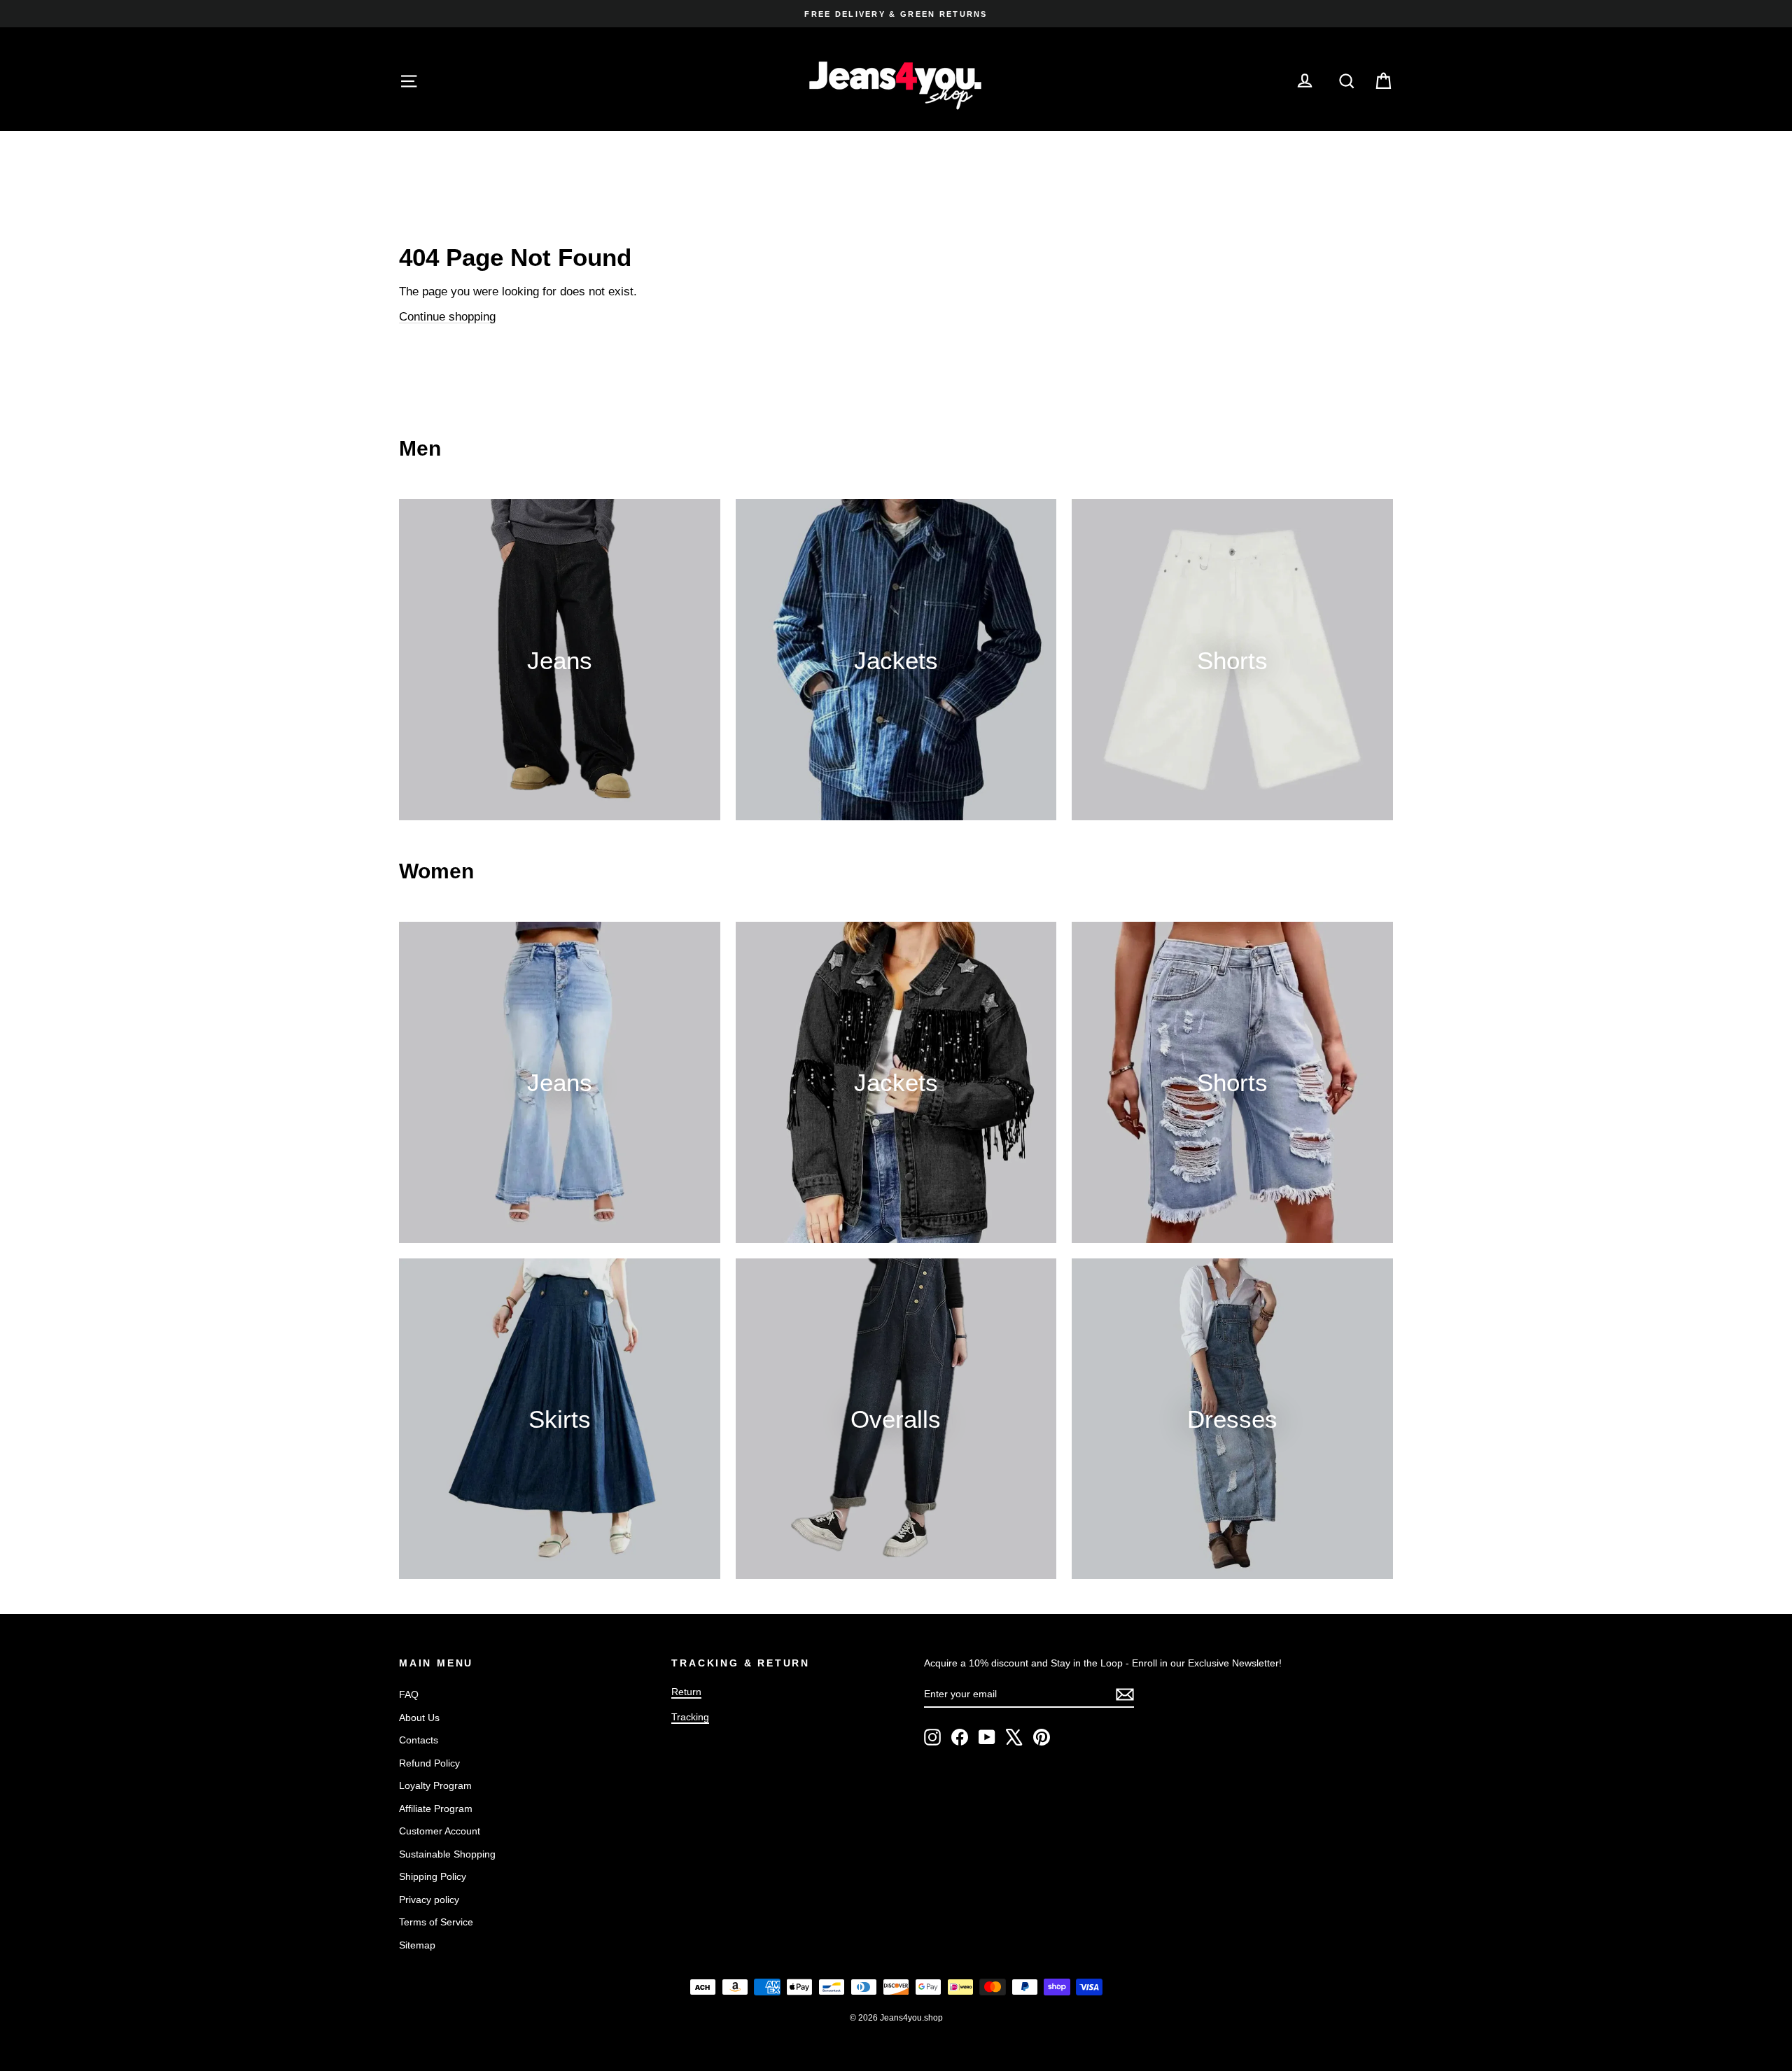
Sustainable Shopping (447, 1854)
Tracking (690, 1717)
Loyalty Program (435, 1785)
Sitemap (417, 1945)
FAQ (409, 1694)
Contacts (419, 1740)
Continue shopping (447, 317)
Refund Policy (429, 1763)
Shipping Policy (433, 1876)
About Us (419, 1718)
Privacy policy (429, 1900)
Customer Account (440, 1831)
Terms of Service (436, 1922)
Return (686, 1692)
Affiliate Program (436, 1809)
